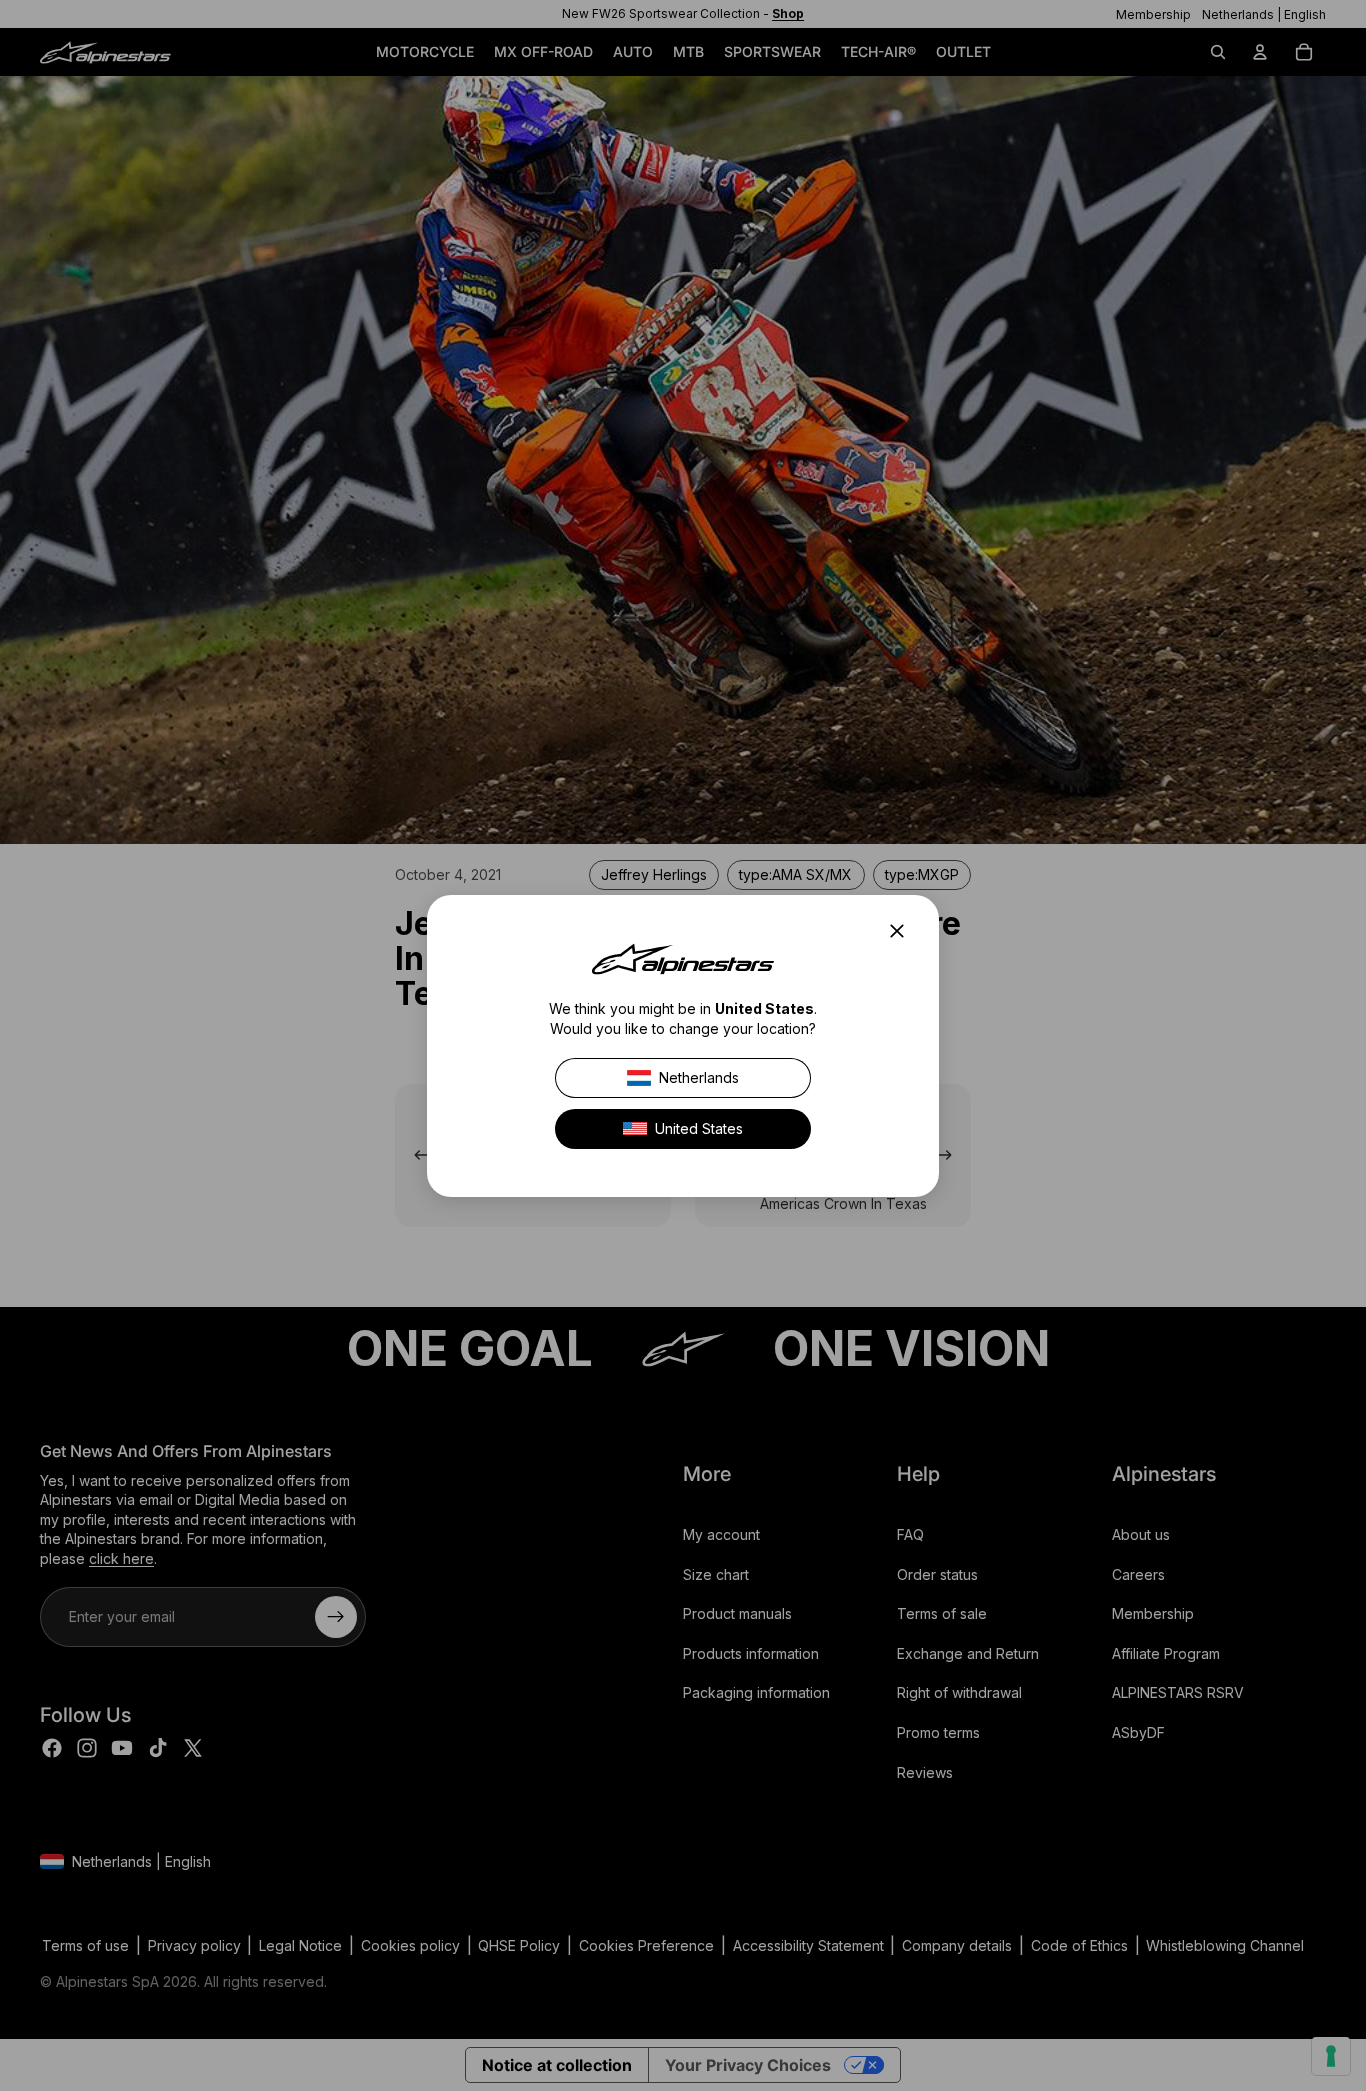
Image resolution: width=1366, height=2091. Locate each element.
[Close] (903, 931)
